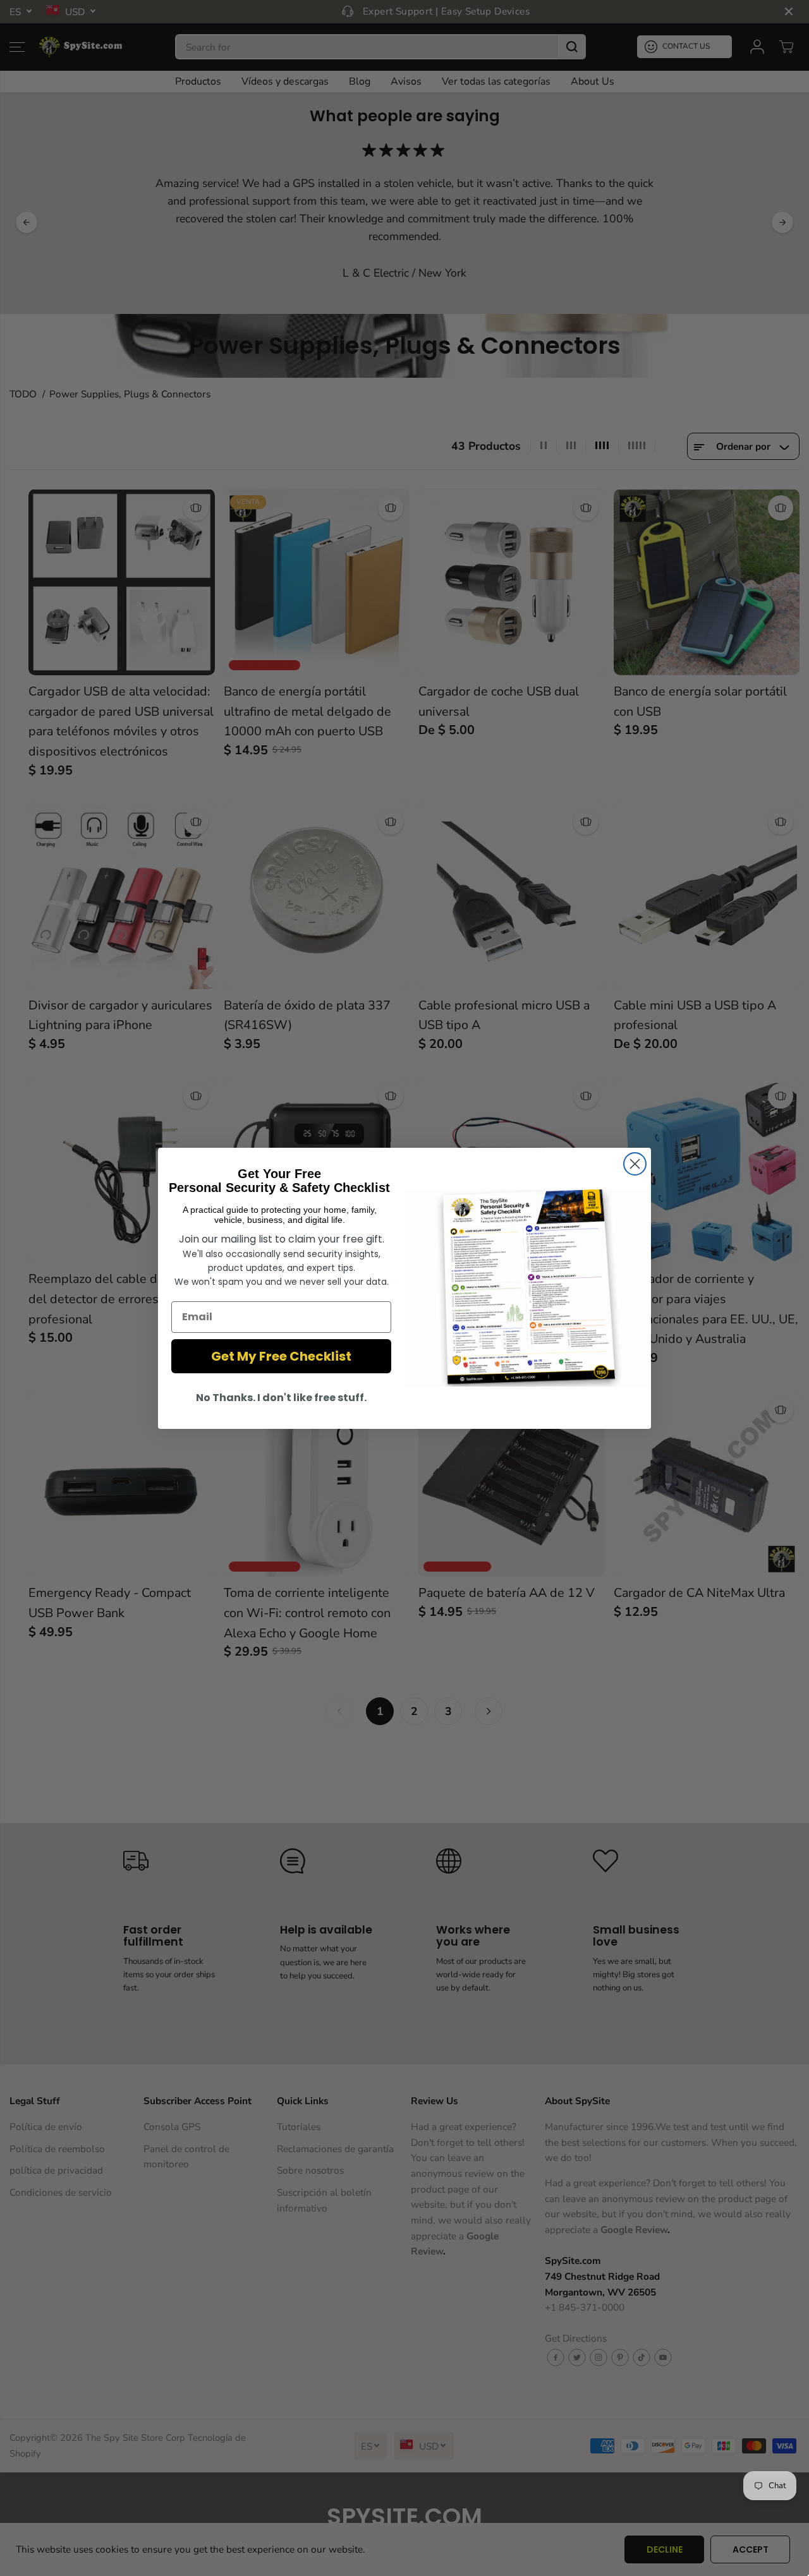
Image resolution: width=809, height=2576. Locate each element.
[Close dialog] (635, 1164)
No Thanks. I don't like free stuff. (281, 1398)
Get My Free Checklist (281, 1356)
